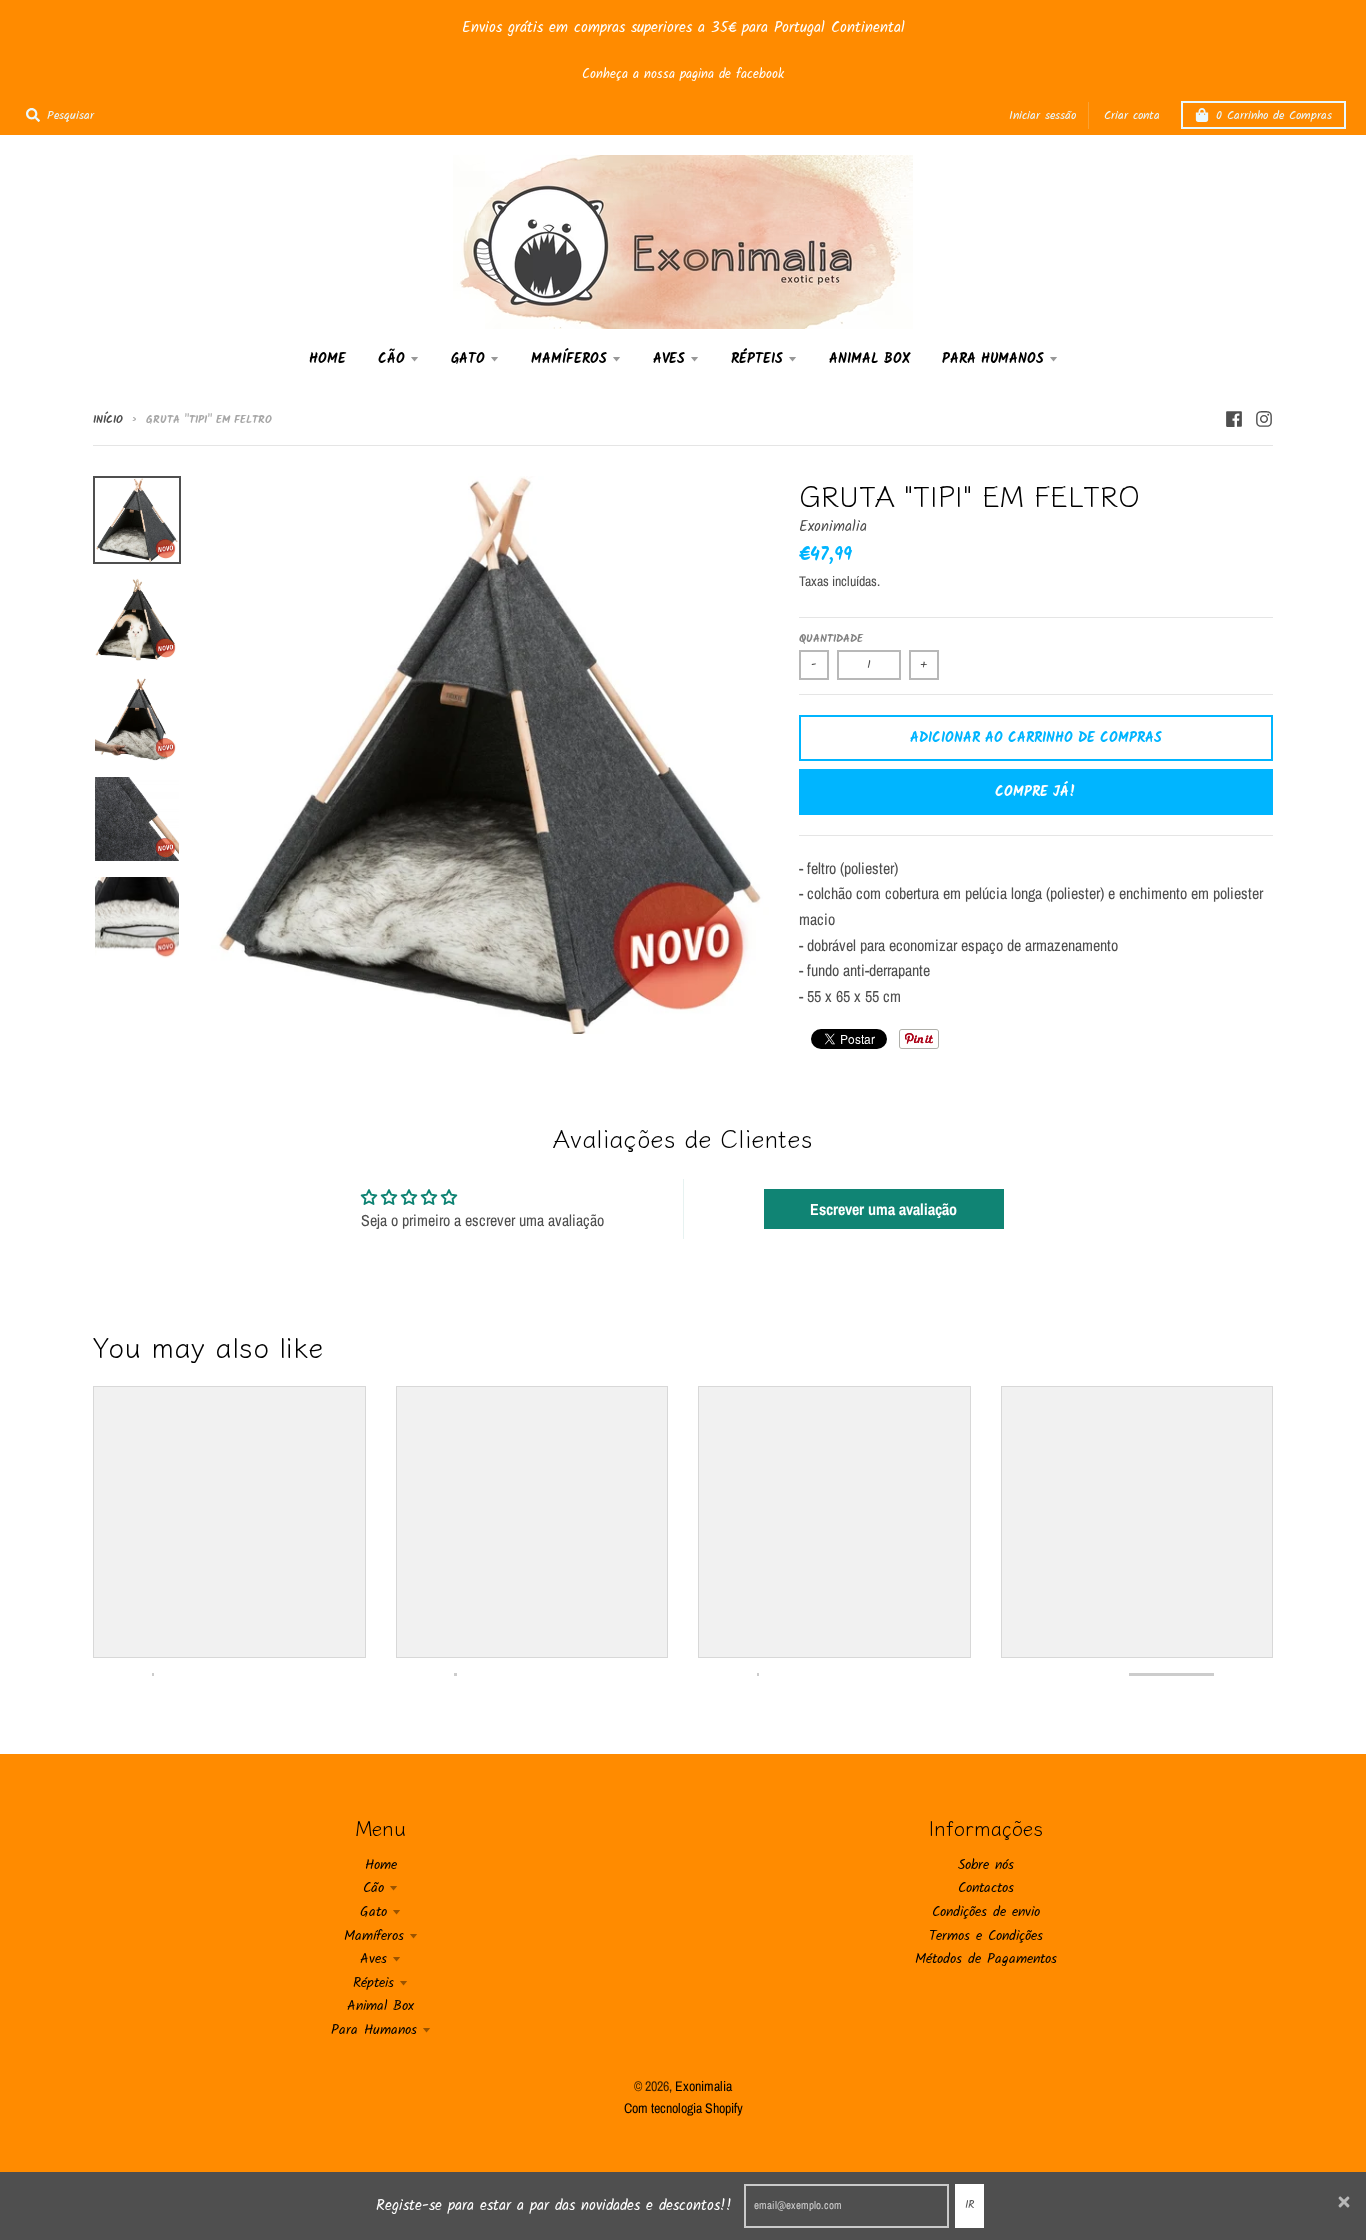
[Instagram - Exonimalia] (1264, 419)
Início (108, 420)
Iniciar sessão (1042, 115)
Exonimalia (833, 527)
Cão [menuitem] (391, 359)
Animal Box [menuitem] (869, 359)
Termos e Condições (986, 1936)
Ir (969, 2205)
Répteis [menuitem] (757, 359)
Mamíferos (374, 1936)
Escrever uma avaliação (883, 1209)
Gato (373, 1912)
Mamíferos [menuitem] (569, 359)
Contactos (986, 1888)
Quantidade (831, 639)
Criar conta (1132, 115)
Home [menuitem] (327, 359)
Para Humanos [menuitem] (993, 359)
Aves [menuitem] (669, 359)
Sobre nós (986, 1865)
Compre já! (1035, 792)
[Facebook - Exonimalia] (1234, 419)
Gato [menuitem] (468, 359)
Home (381, 1865)
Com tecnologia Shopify (683, 2108)
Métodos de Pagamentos (986, 1959)
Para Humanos (374, 2030)
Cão (373, 1888)
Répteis (373, 1983)
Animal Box (380, 2006)
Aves (373, 1959)
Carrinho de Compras (1274, 115)
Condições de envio (986, 1912)
